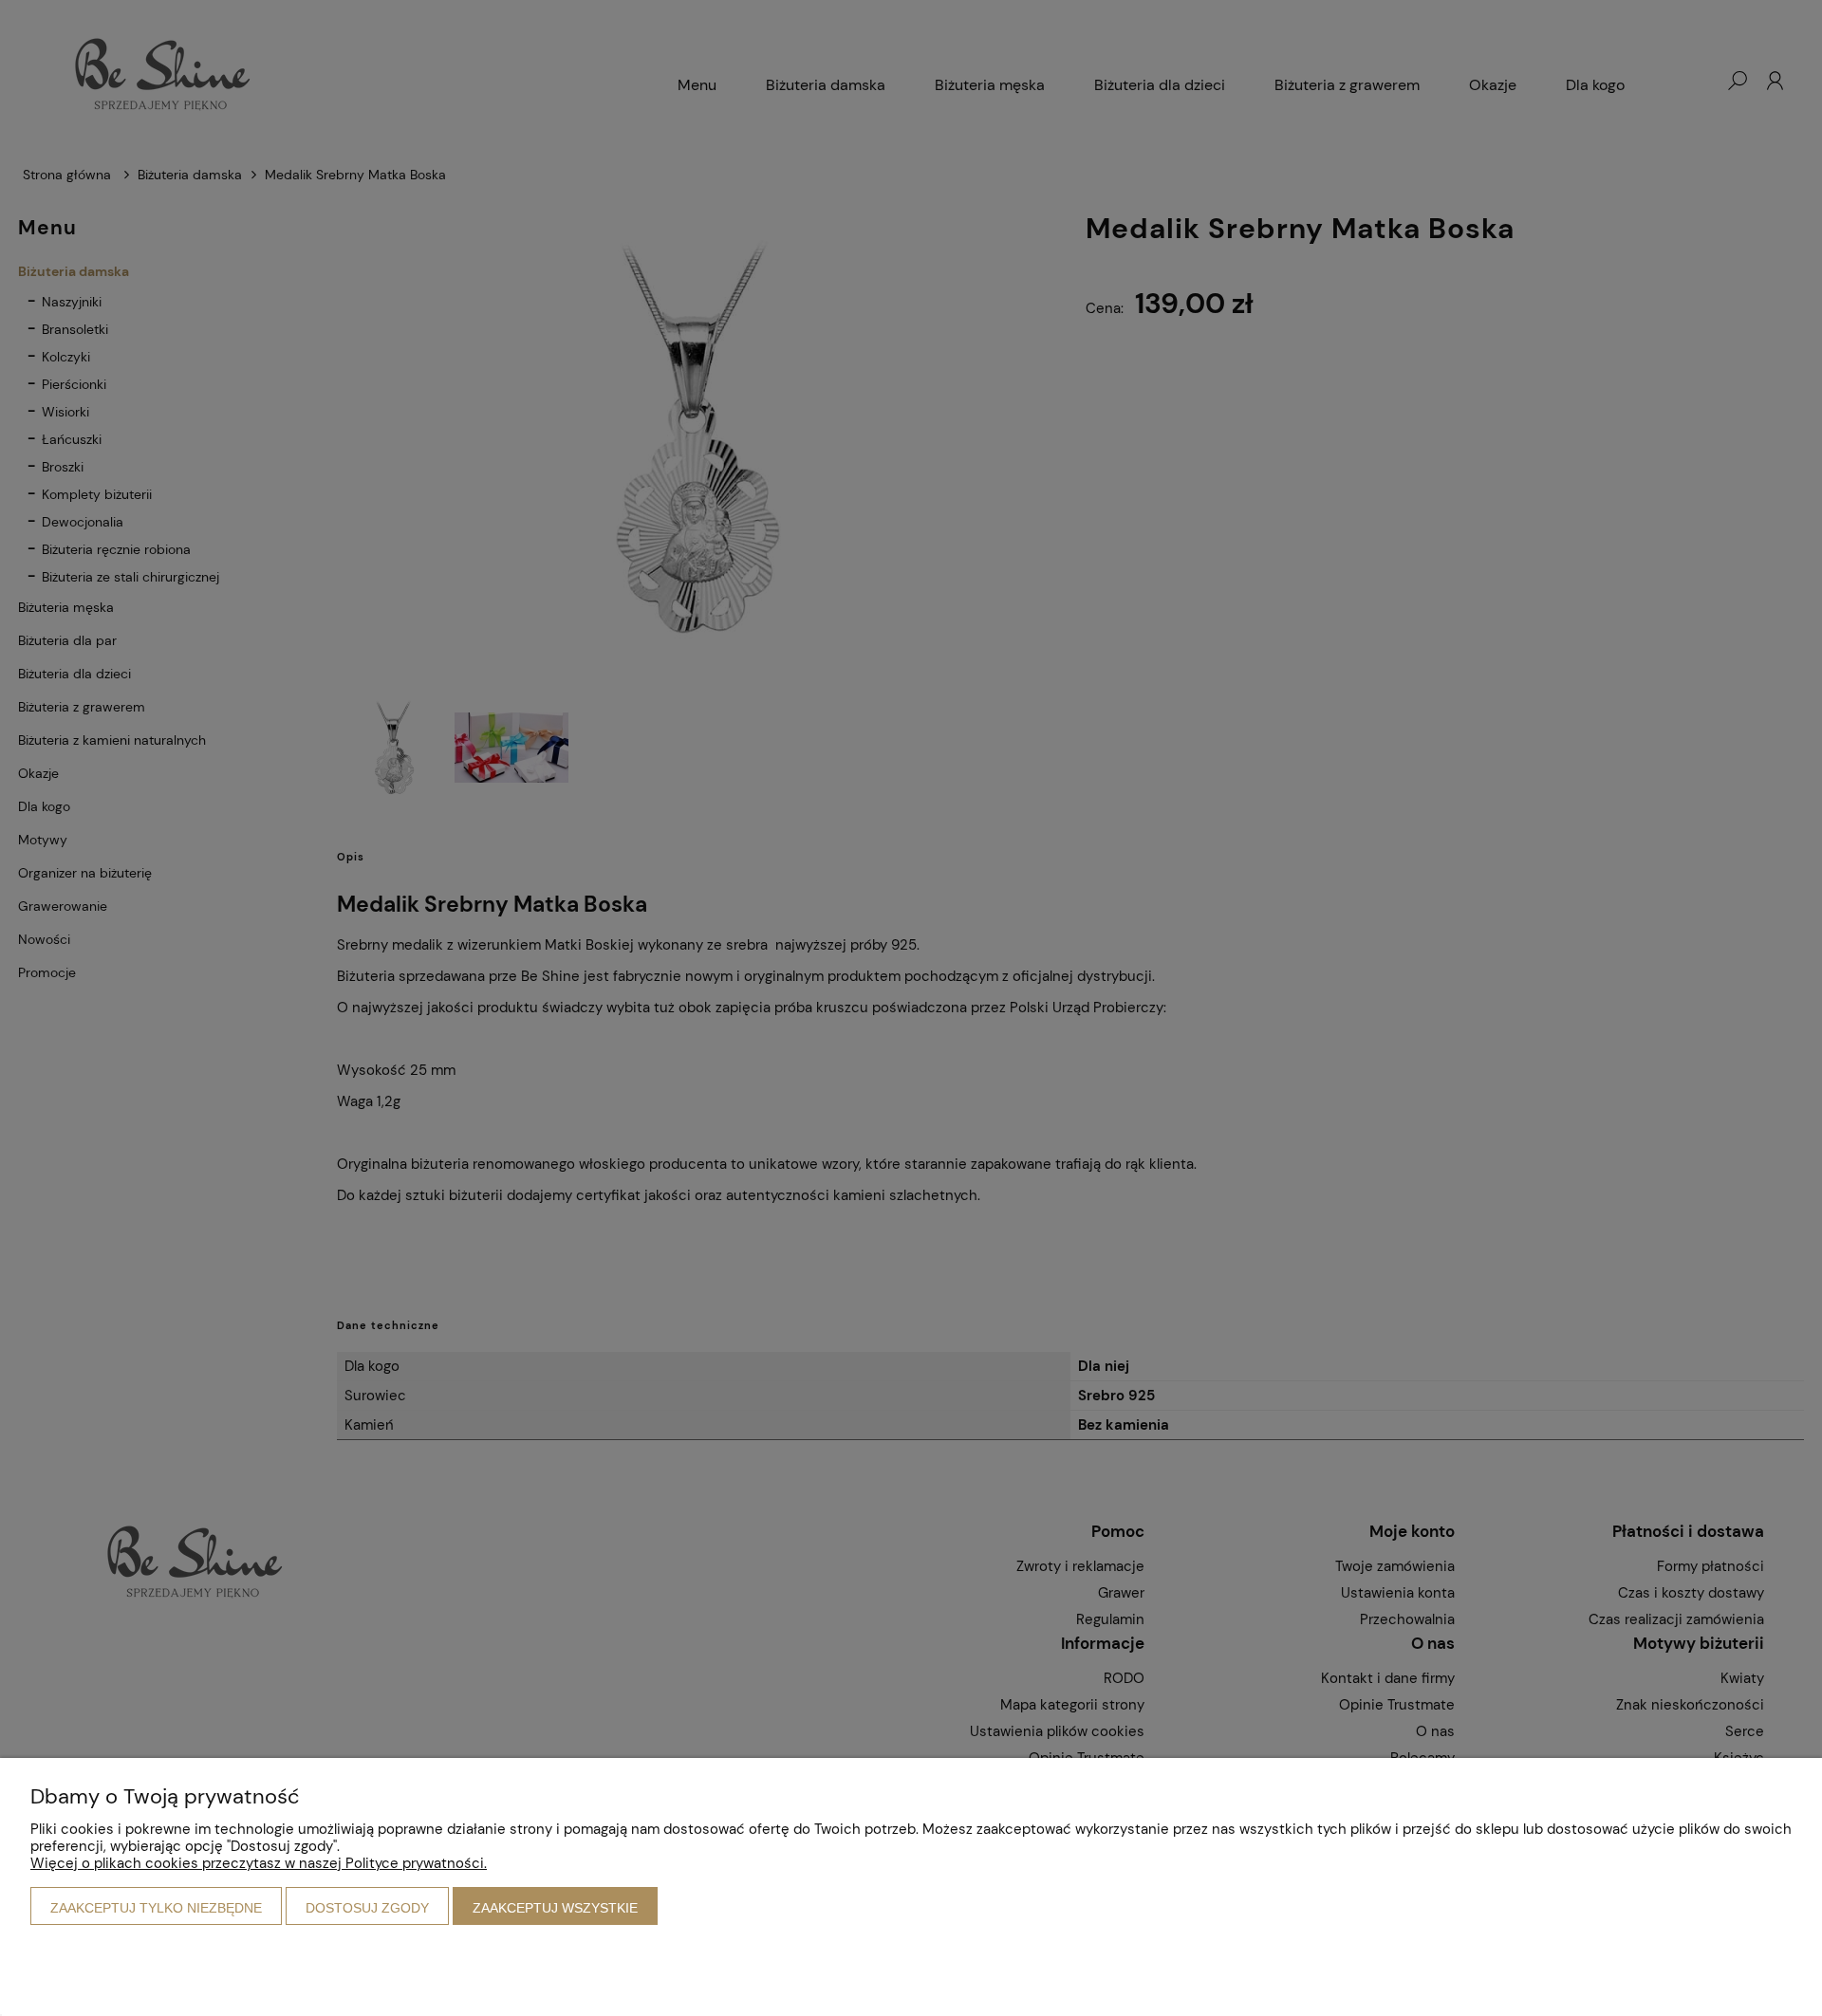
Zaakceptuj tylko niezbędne (156, 1908)
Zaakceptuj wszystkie (555, 1908)
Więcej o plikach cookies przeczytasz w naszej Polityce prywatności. (259, 1863)
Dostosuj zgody (367, 1908)
